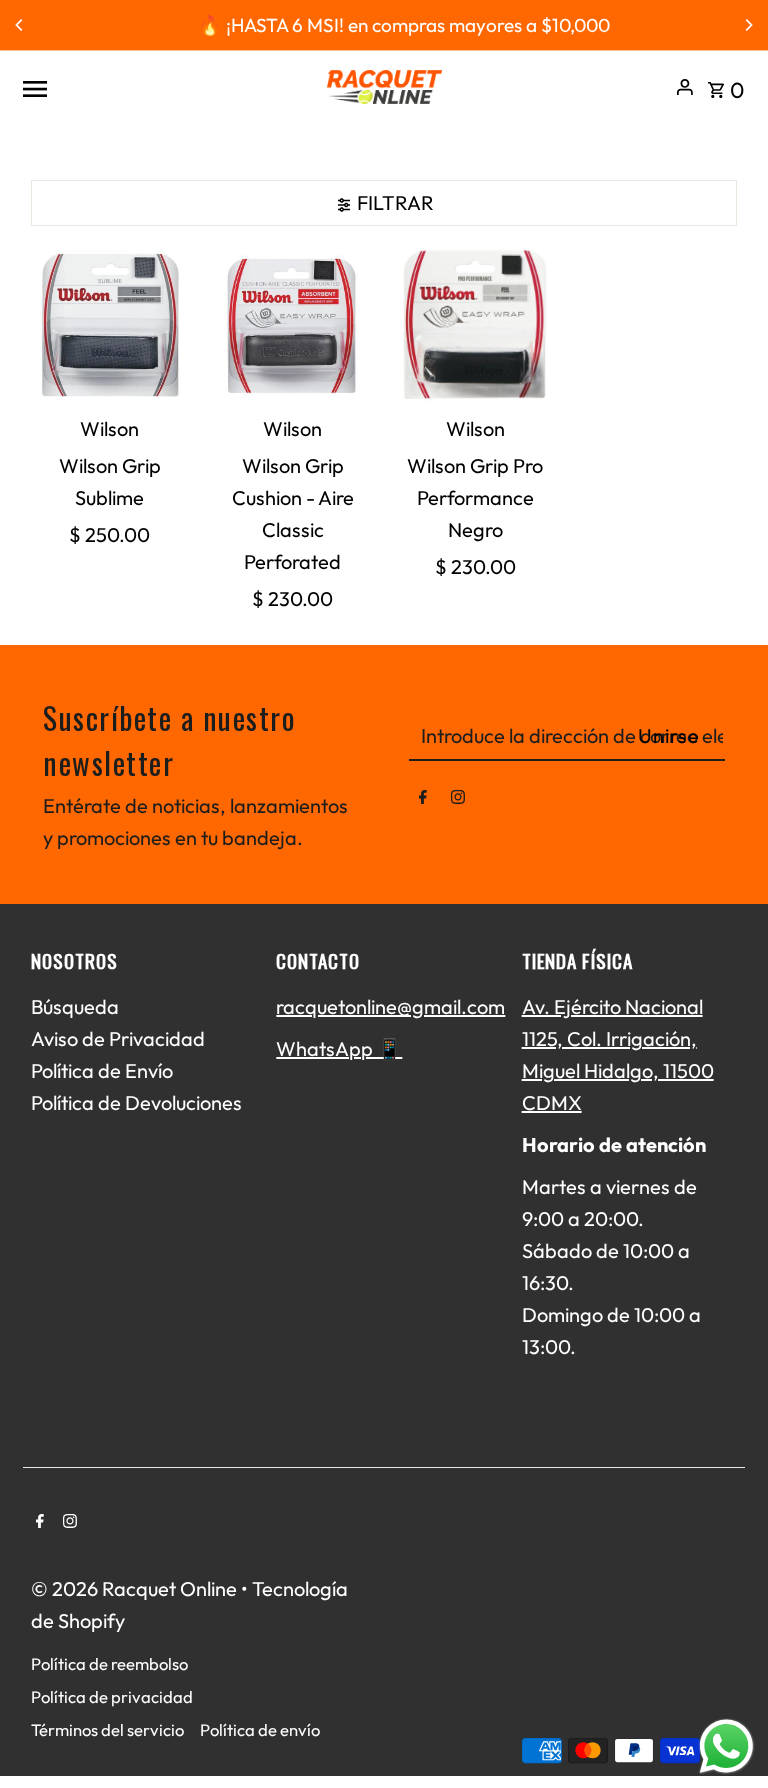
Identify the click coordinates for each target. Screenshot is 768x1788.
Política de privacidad (112, 1696)
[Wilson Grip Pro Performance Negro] (476, 325)
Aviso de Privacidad (118, 1038)
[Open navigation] (164, 87)
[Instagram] (458, 801)
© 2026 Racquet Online (136, 1588)
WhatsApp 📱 (339, 1048)
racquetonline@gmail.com (390, 1006)
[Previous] (20, 25)
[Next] (748, 25)
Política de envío (260, 1729)
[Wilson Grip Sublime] (110, 325)
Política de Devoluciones (136, 1102)
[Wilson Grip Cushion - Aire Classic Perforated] (293, 325)
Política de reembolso (109, 1663)
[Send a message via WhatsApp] (726, 1746)
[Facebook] (423, 801)
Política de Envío (102, 1070)
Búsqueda (75, 1006)
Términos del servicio (107, 1729)
